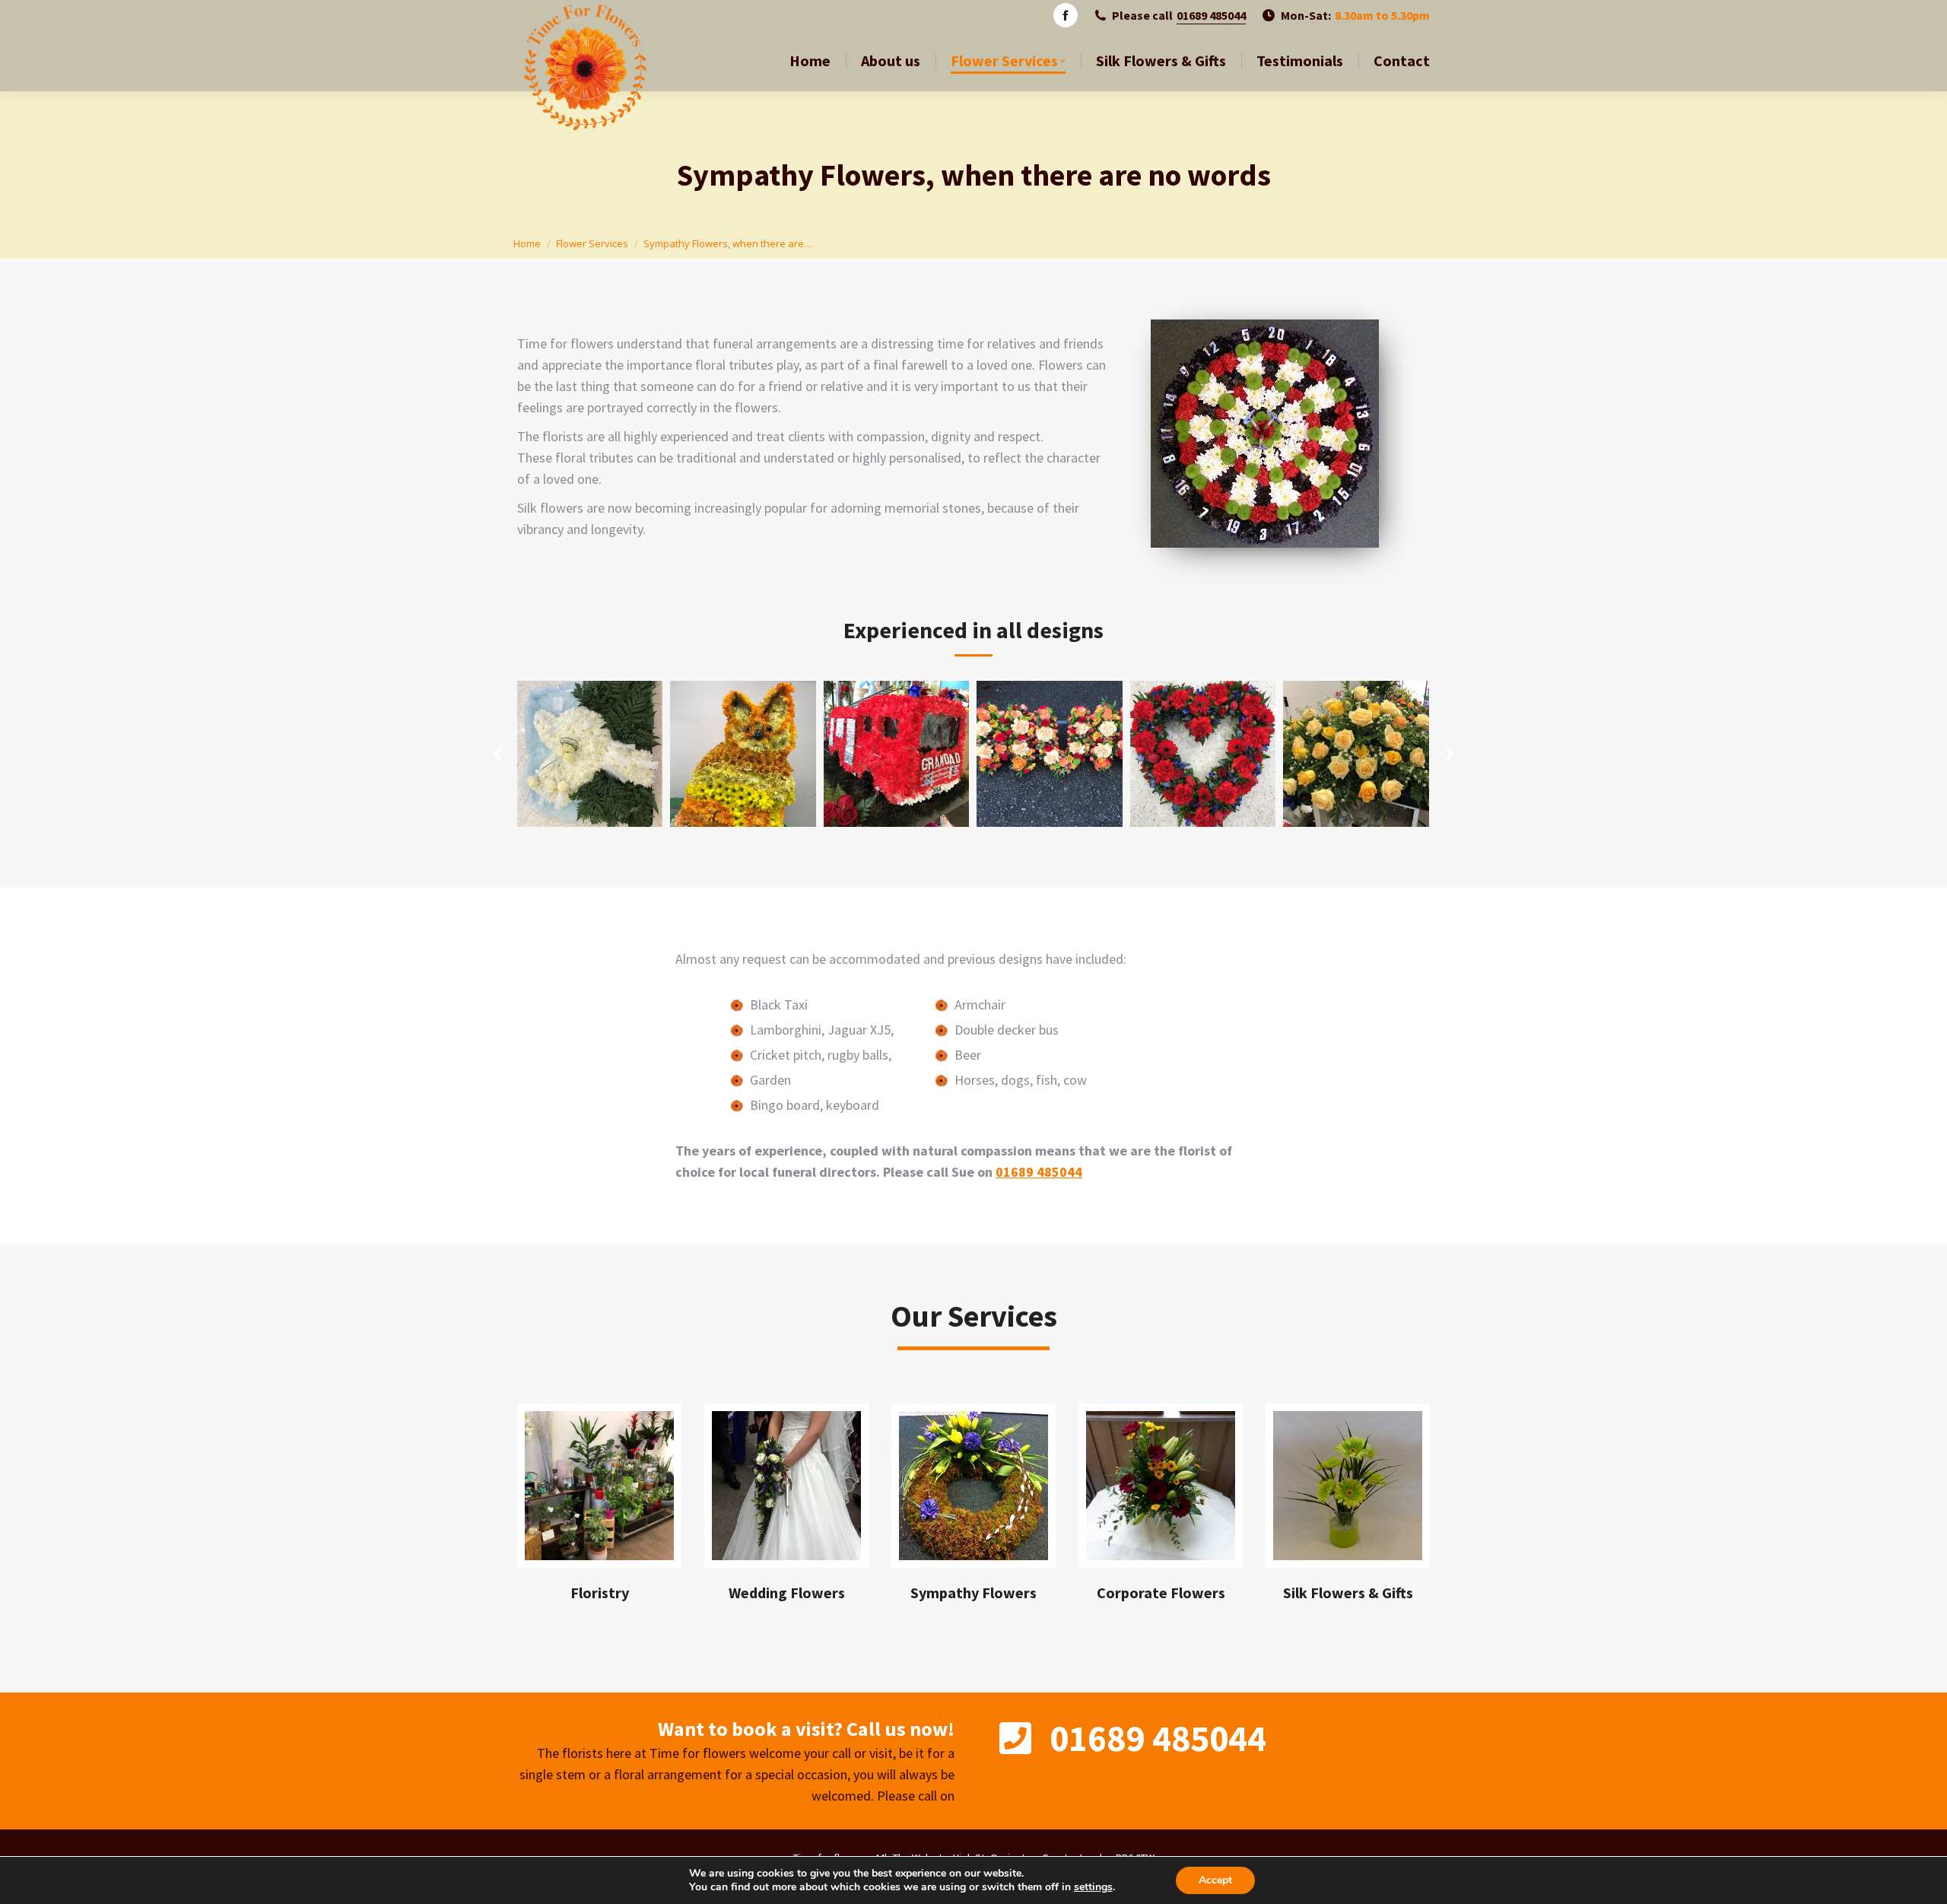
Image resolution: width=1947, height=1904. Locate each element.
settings (1093, 1887)
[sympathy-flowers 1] (589, 754)
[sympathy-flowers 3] (897, 754)
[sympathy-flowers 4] (1050, 754)
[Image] (599, 1486)
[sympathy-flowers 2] (743, 754)
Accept (1215, 1880)
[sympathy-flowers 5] (1203, 754)
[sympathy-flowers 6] (1356, 754)
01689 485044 (1211, 15)
